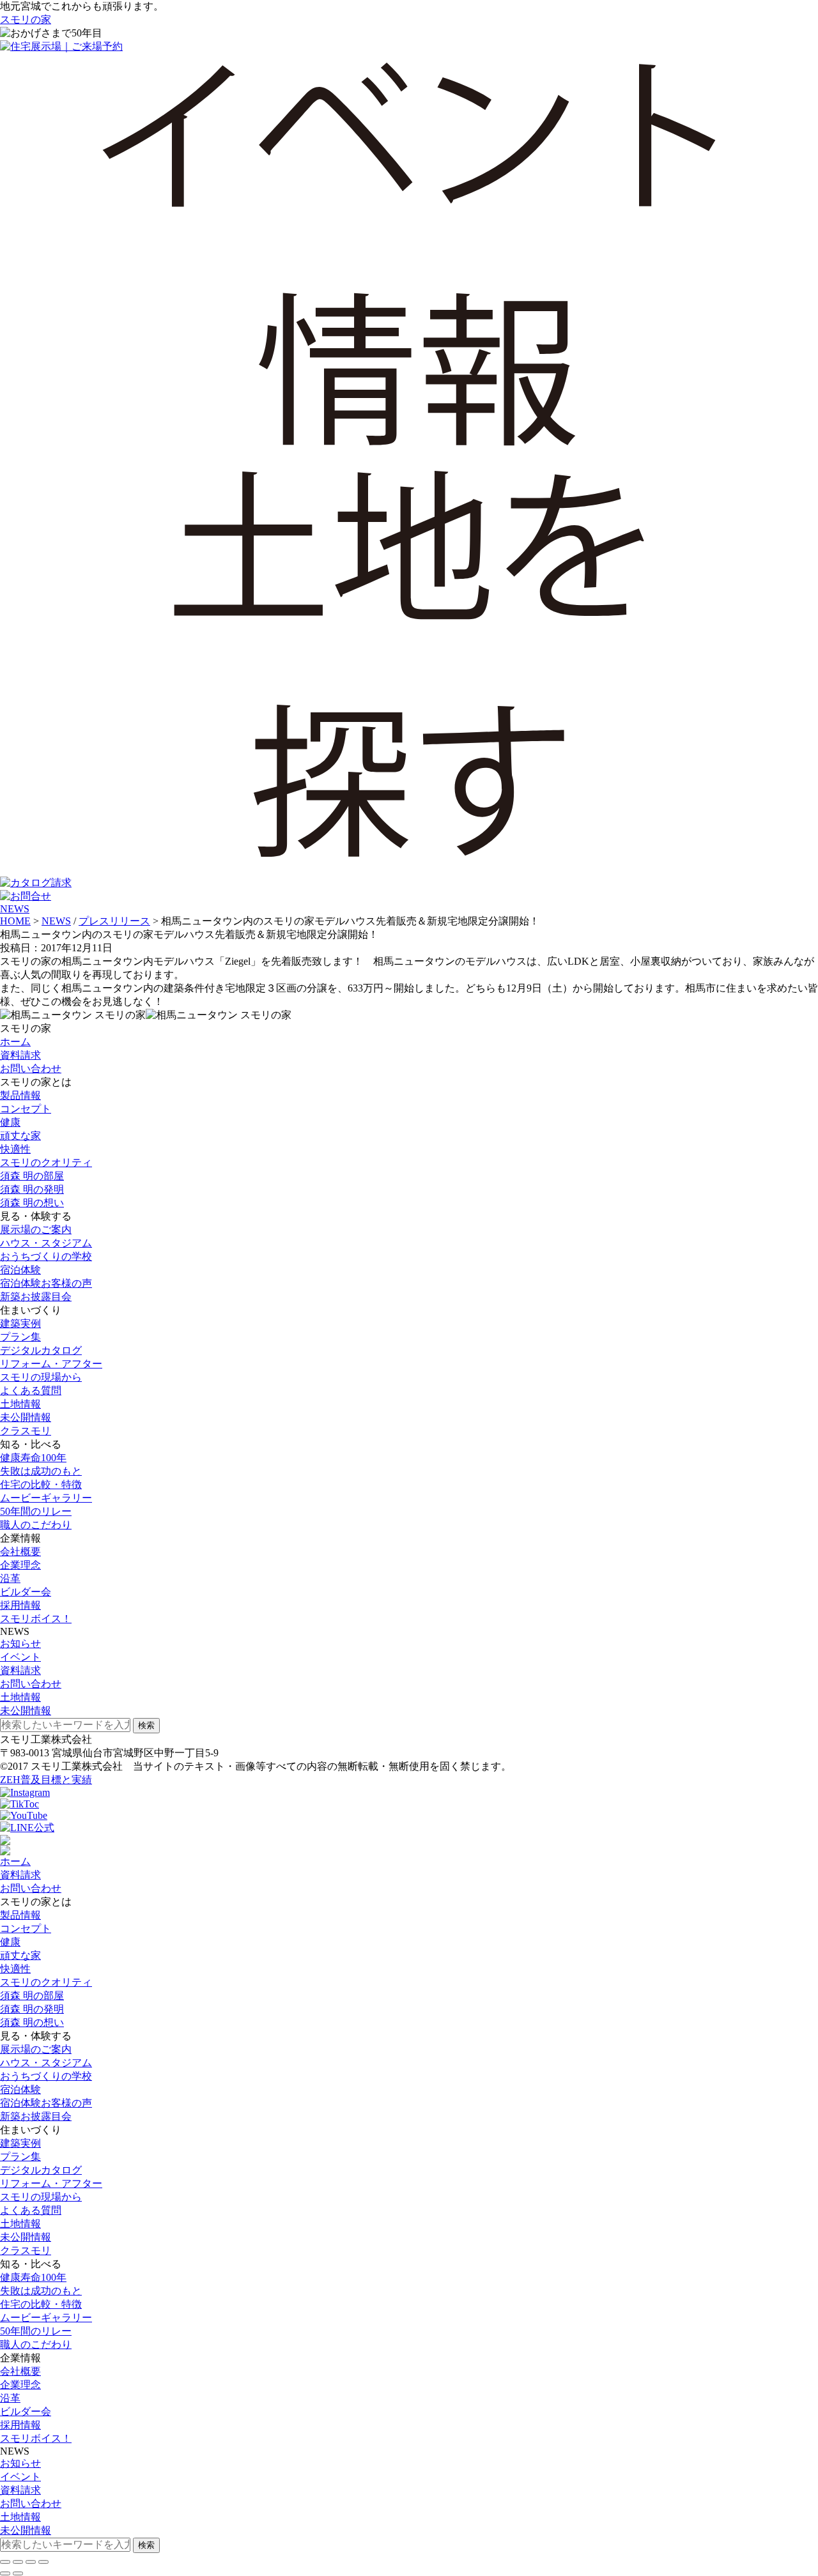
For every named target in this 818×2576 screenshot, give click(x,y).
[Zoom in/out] (43, 2562)
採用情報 (20, 1605)
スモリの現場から (41, 1377)
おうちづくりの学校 (46, 1256)
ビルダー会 (26, 1592)
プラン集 (20, 1337)
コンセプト (26, 1109)
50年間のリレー (36, 1511)
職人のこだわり (36, 1525)
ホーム (15, 1042)
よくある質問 (31, 1391)
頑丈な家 (20, 1136)
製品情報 (20, 1095)
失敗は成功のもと (41, 1471)
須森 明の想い (32, 1203)
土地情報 (20, 1404)
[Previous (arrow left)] (5, 2573)
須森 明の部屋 (32, 1176)
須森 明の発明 (32, 1189)
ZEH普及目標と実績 (46, 1780)
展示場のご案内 (36, 1230)
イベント (20, 1657)
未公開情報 (26, 1417)
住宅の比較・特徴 (41, 1484)
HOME (15, 921)
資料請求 (20, 1055)
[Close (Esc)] (5, 2562)
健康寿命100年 (33, 1458)
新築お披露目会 (36, 1297)
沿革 (10, 1578)
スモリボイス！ (36, 1619)
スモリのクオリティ (46, 1162)
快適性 (15, 1149)
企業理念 (20, 1565)
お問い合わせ (31, 1069)
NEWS (15, 909)
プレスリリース (114, 921)
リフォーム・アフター (51, 1364)
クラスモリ (26, 1431)
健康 (10, 1122)
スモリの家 (26, 19)
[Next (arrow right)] (18, 2573)
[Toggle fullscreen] (31, 2562)
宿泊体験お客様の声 (46, 1283)
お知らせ (20, 1644)
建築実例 (20, 1323)
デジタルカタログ (41, 1350)
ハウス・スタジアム (46, 1243)
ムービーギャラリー (46, 1498)
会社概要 (20, 1552)
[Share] (18, 2562)
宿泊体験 (20, 1270)
